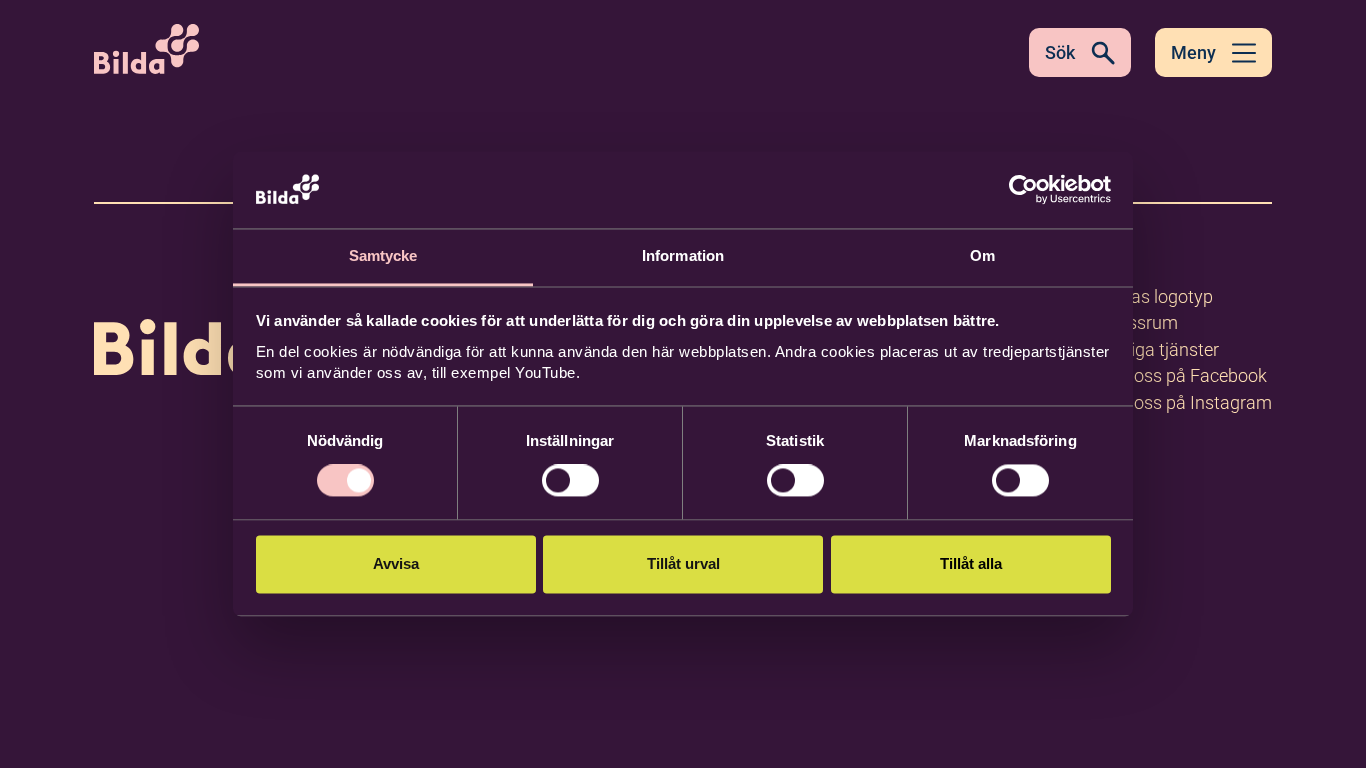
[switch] (570, 481)
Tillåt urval (683, 563)
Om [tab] (982, 255)
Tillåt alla (971, 563)
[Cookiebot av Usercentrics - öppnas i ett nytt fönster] (1023, 190)
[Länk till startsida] (222, 318)
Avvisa (396, 563)
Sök (1060, 52)
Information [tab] (683, 255)
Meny (1193, 52)
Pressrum (1140, 322)
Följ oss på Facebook (1184, 375)
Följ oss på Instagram (1187, 402)
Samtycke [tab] (383, 255)
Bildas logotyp (1157, 296)
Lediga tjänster (1160, 349)
